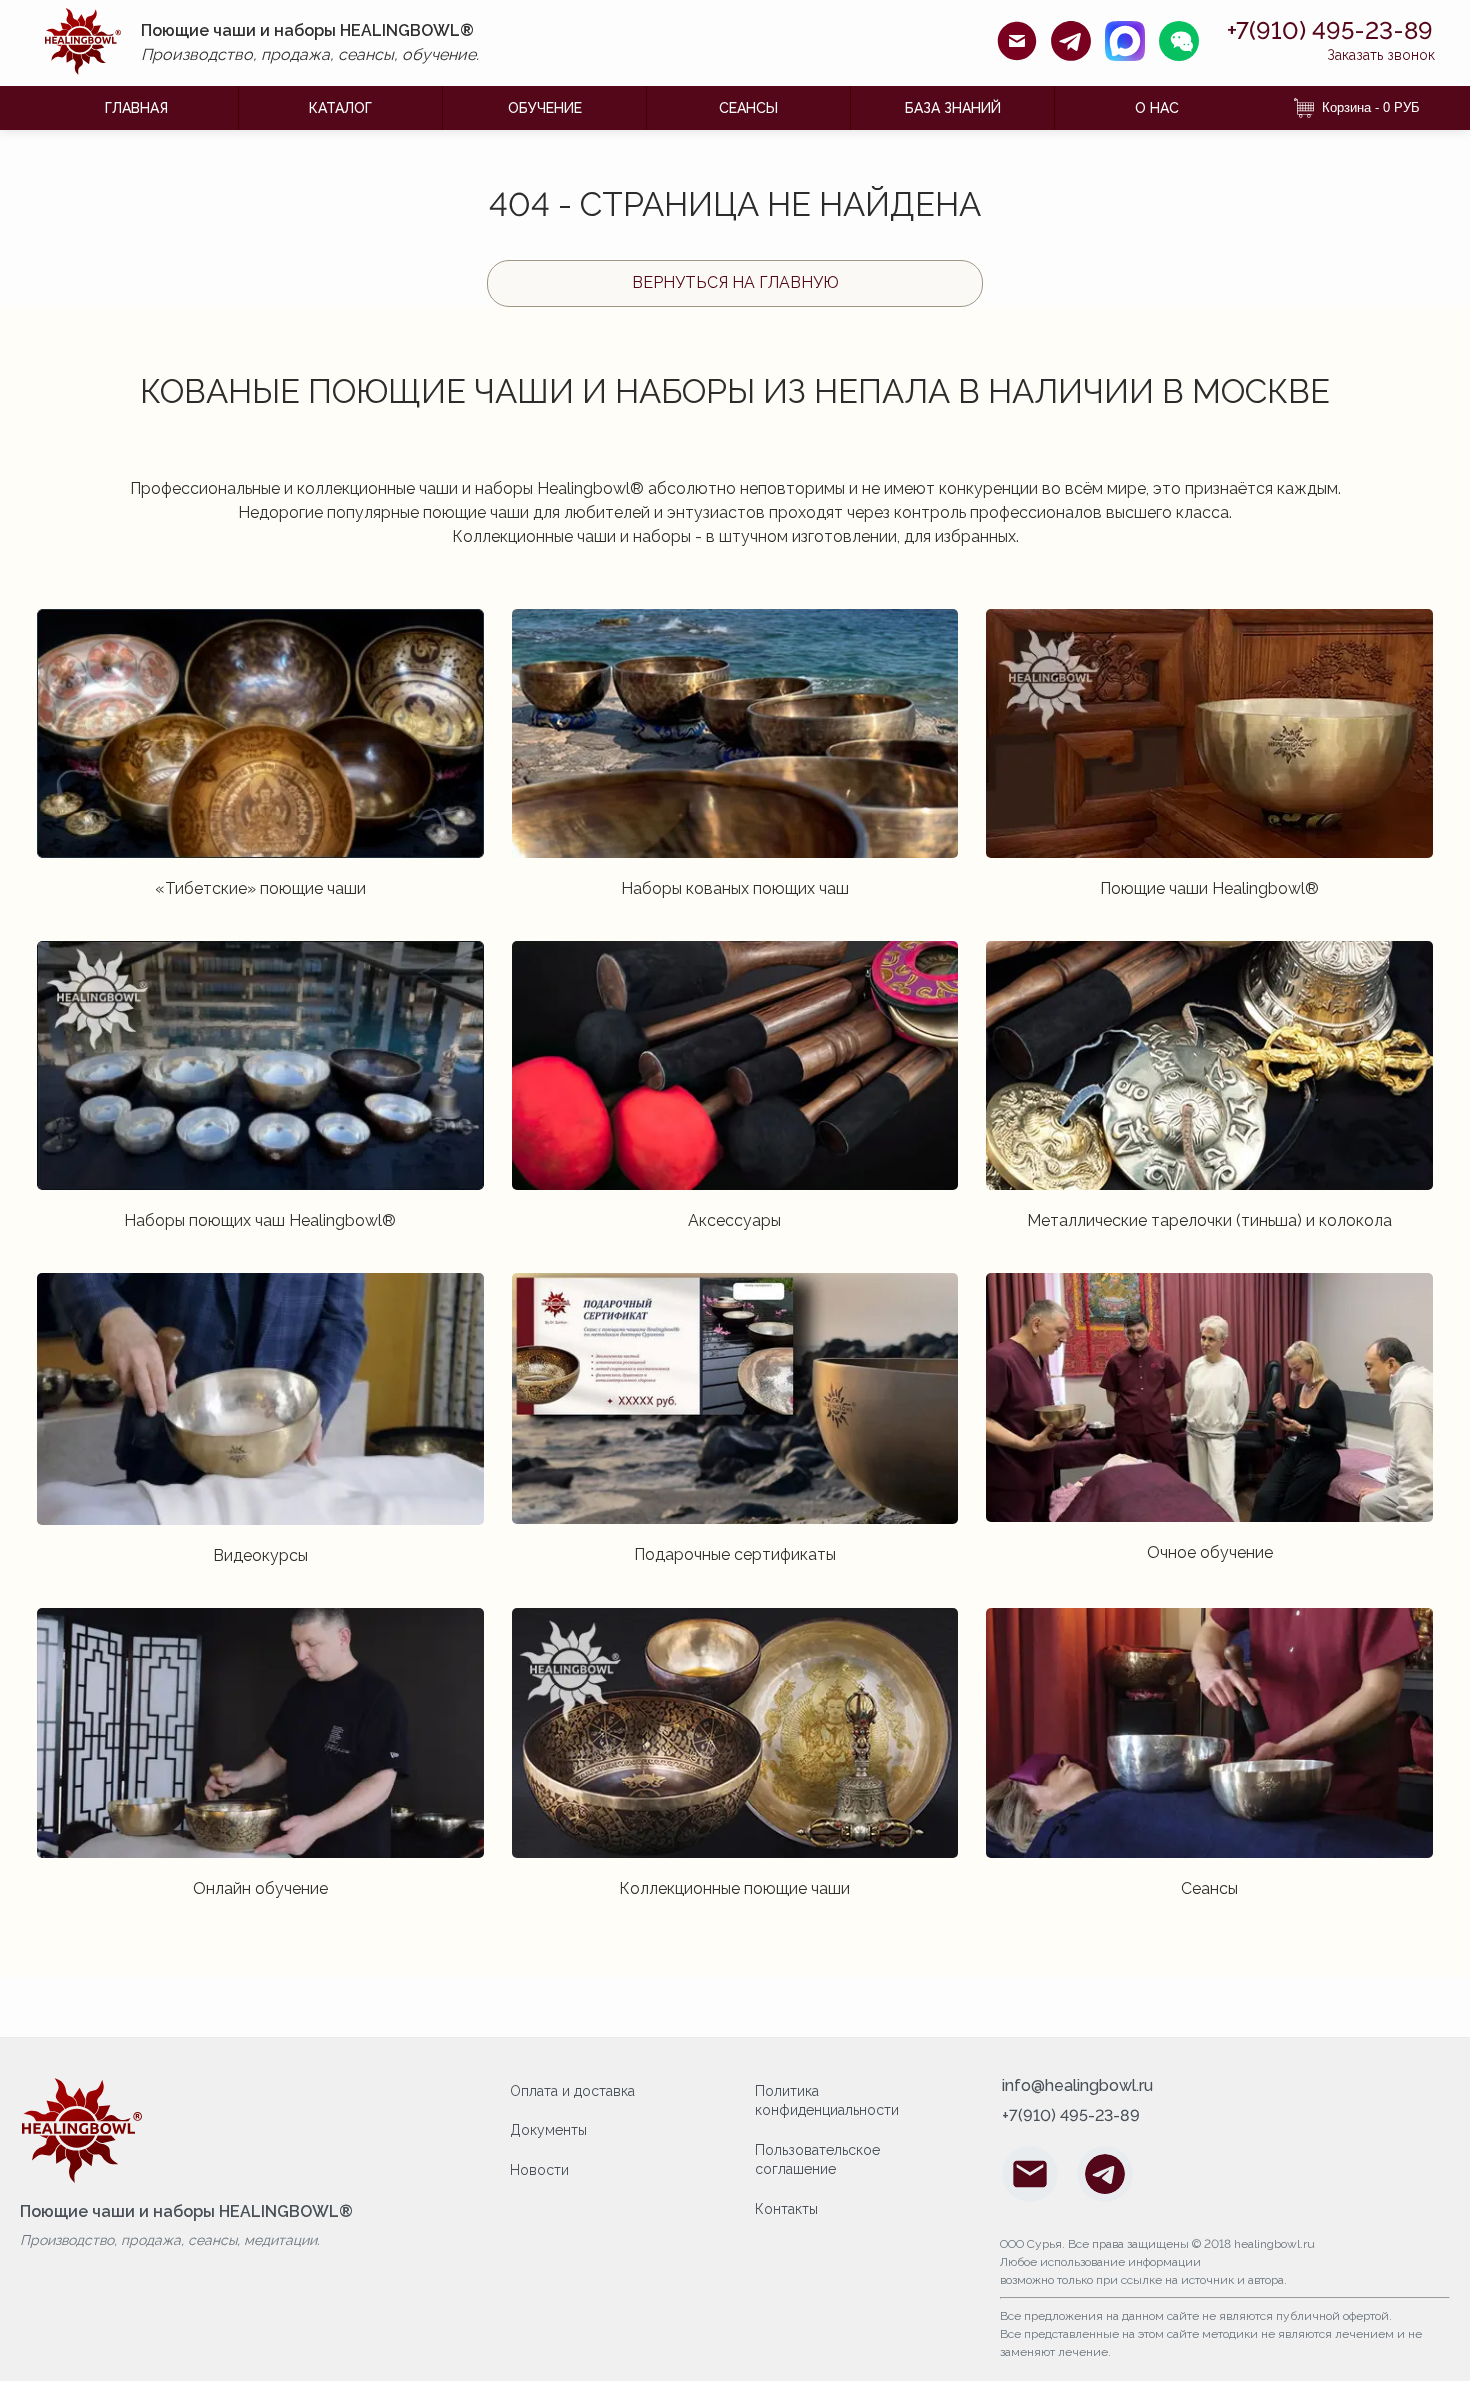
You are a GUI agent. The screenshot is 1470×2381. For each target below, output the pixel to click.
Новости (539, 2170)
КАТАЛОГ (340, 108)
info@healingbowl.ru (1077, 2086)
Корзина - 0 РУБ (1371, 107)
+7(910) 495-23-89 (1330, 31)
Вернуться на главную (735, 282)
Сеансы (748, 108)
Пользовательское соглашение (817, 2160)
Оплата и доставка (572, 2091)
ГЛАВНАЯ (136, 108)
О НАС (1157, 108)
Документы (548, 2130)
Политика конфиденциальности (827, 2101)
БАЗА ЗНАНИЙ (953, 108)
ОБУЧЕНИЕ (545, 108)
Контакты (786, 2209)
